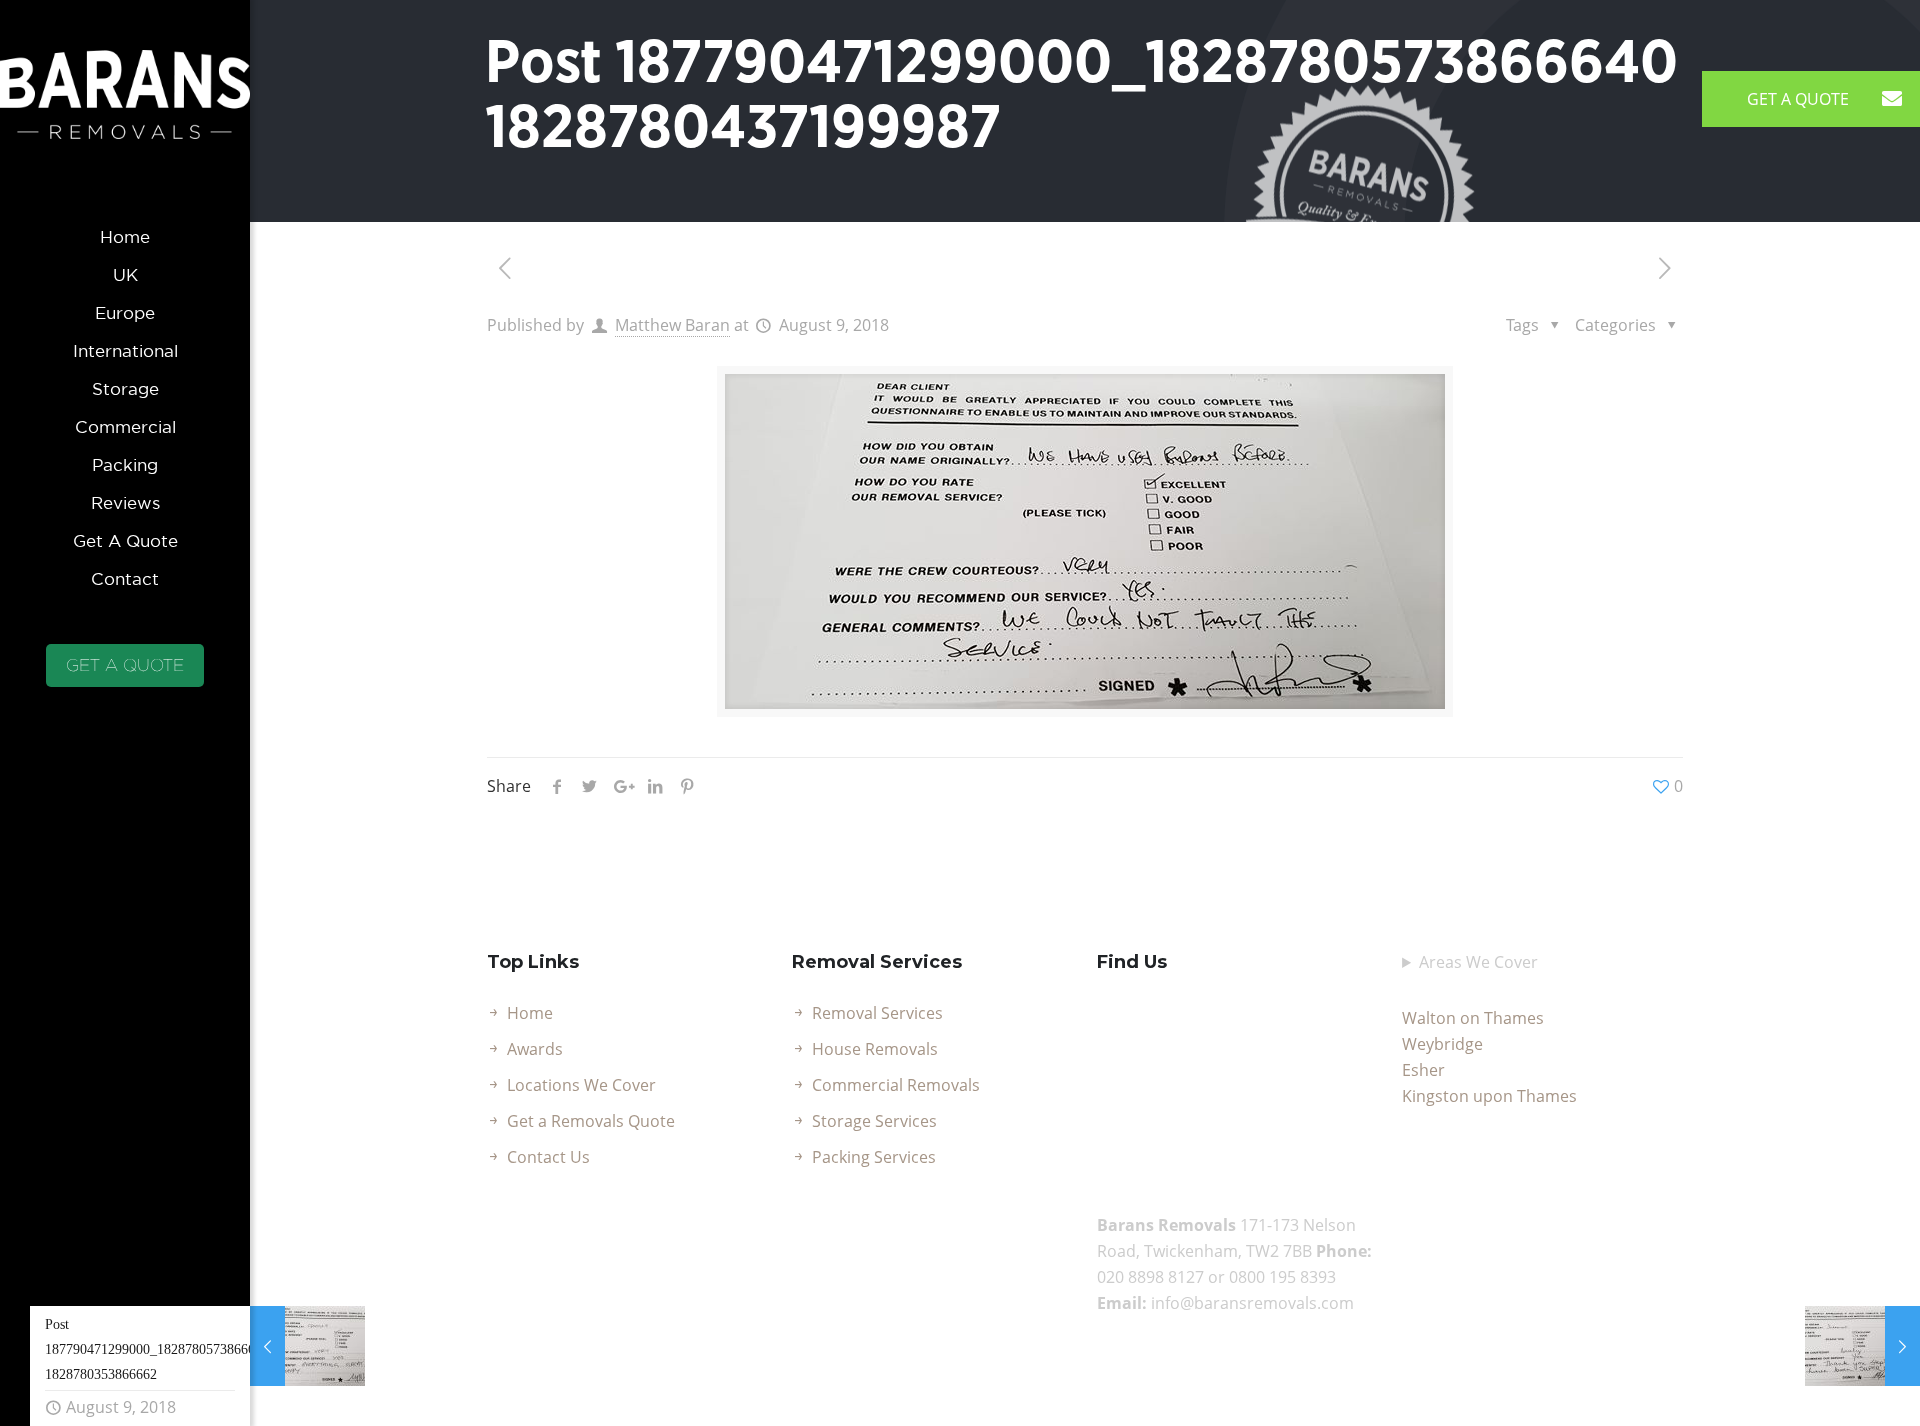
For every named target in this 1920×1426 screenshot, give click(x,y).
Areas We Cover (1478, 962)
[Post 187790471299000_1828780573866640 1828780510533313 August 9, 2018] (1862, 1346)
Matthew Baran (672, 325)
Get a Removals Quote (591, 1121)
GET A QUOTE (125, 665)
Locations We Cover (581, 1085)
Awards (535, 1049)
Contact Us (548, 1157)
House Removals (875, 1049)
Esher (1423, 1070)
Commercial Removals (896, 1085)
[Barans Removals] (125, 109)
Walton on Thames (1473, 1018)
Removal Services (877, 1013)
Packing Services (874, 1157)
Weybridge (1442, 1044)
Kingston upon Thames (1489, 1096)
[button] (1892, 99)
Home (530, 1013)
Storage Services (874, 1121)
